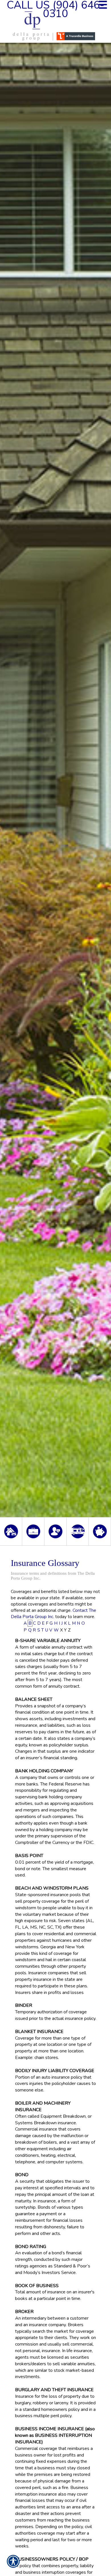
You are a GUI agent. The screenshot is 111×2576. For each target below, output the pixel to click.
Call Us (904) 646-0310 (55, 9)
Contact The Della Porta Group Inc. (54, 1613)
